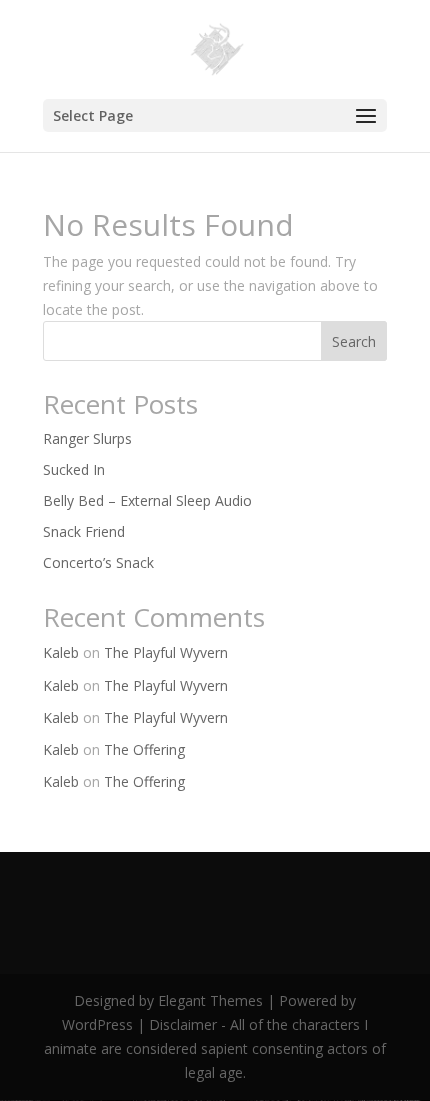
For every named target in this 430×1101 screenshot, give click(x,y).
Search (354, 341)
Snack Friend (84, 531)
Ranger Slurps (87, 438)
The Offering (144, 749)
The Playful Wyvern (166, 652)
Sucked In (74, 469)
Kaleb (61, 652)
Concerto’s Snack (98, 562)
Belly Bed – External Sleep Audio (147, 500)
